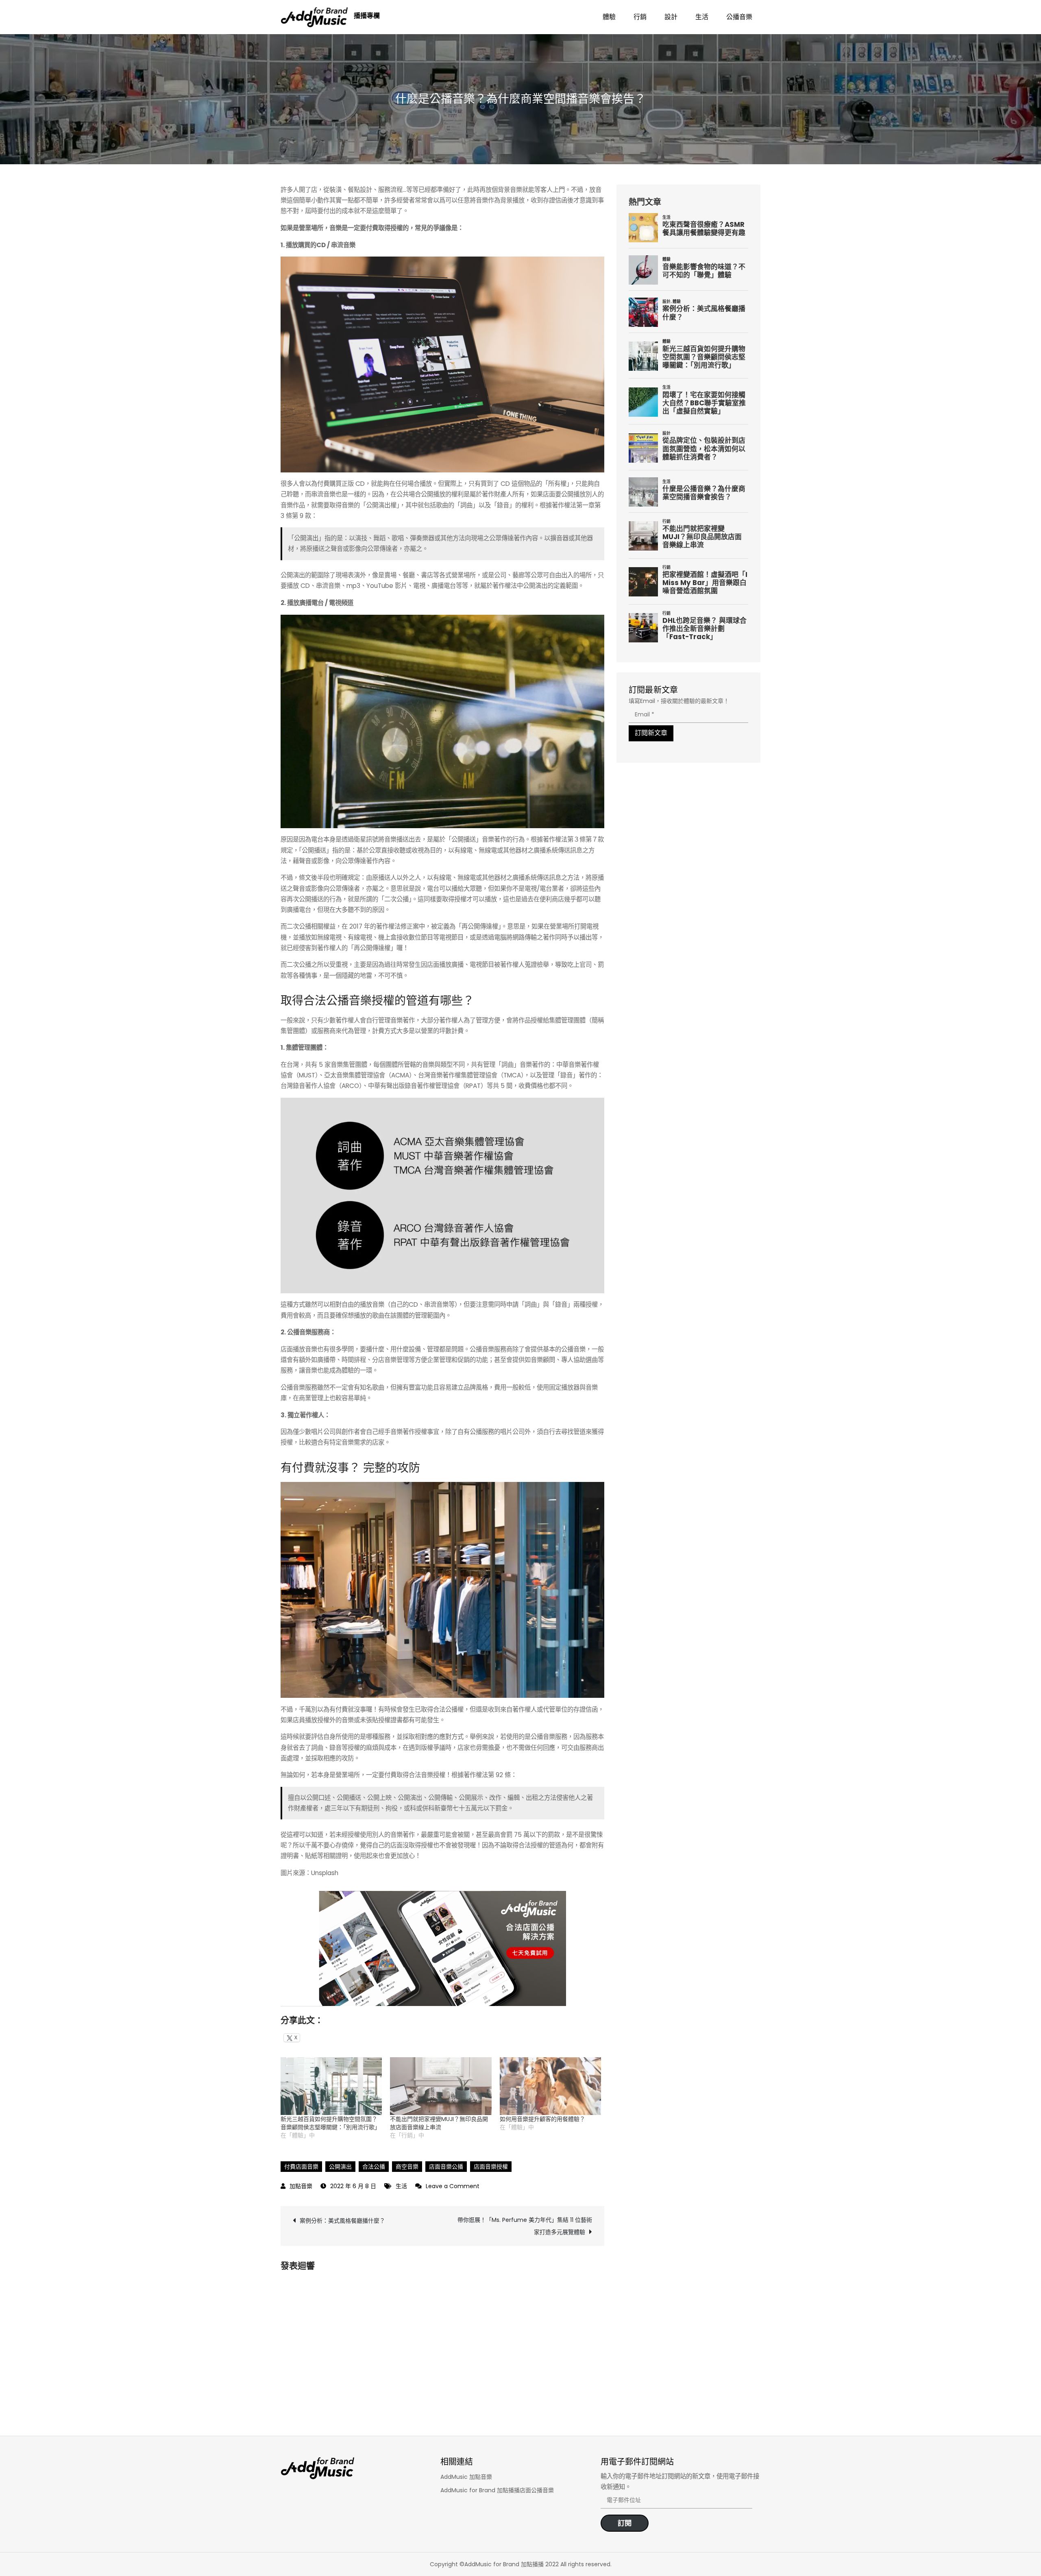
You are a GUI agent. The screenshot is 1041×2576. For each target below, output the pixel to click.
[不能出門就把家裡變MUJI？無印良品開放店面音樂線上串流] (441, 2086)
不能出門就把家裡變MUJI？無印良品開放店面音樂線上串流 (439, 2123)
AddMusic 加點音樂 (466, 2477)
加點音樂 (301, 2186)
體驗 (609, 17)
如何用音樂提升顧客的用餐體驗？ (542, 2119)
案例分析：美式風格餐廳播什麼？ (342, 2221)
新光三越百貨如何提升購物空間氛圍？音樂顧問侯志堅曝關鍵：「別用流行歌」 (330, 2123)
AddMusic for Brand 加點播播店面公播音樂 (497, 2490)
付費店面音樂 (301, 2167)
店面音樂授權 (491, 2167)
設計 (671, 17)
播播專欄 (367, 16)
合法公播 (374, 2167)
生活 (702, 17)
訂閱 (625, 2523)
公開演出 (340, 2167)
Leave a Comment (453, 2186)
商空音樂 (407, 2167)
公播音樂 (739, 17)
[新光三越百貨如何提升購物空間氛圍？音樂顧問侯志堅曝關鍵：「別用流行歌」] (331, 2086)
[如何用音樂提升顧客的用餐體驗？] (550, 2086)
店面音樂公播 (446, 2167)
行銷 (640, 17)
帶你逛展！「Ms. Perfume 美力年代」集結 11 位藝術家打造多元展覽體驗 (525, 2226)
